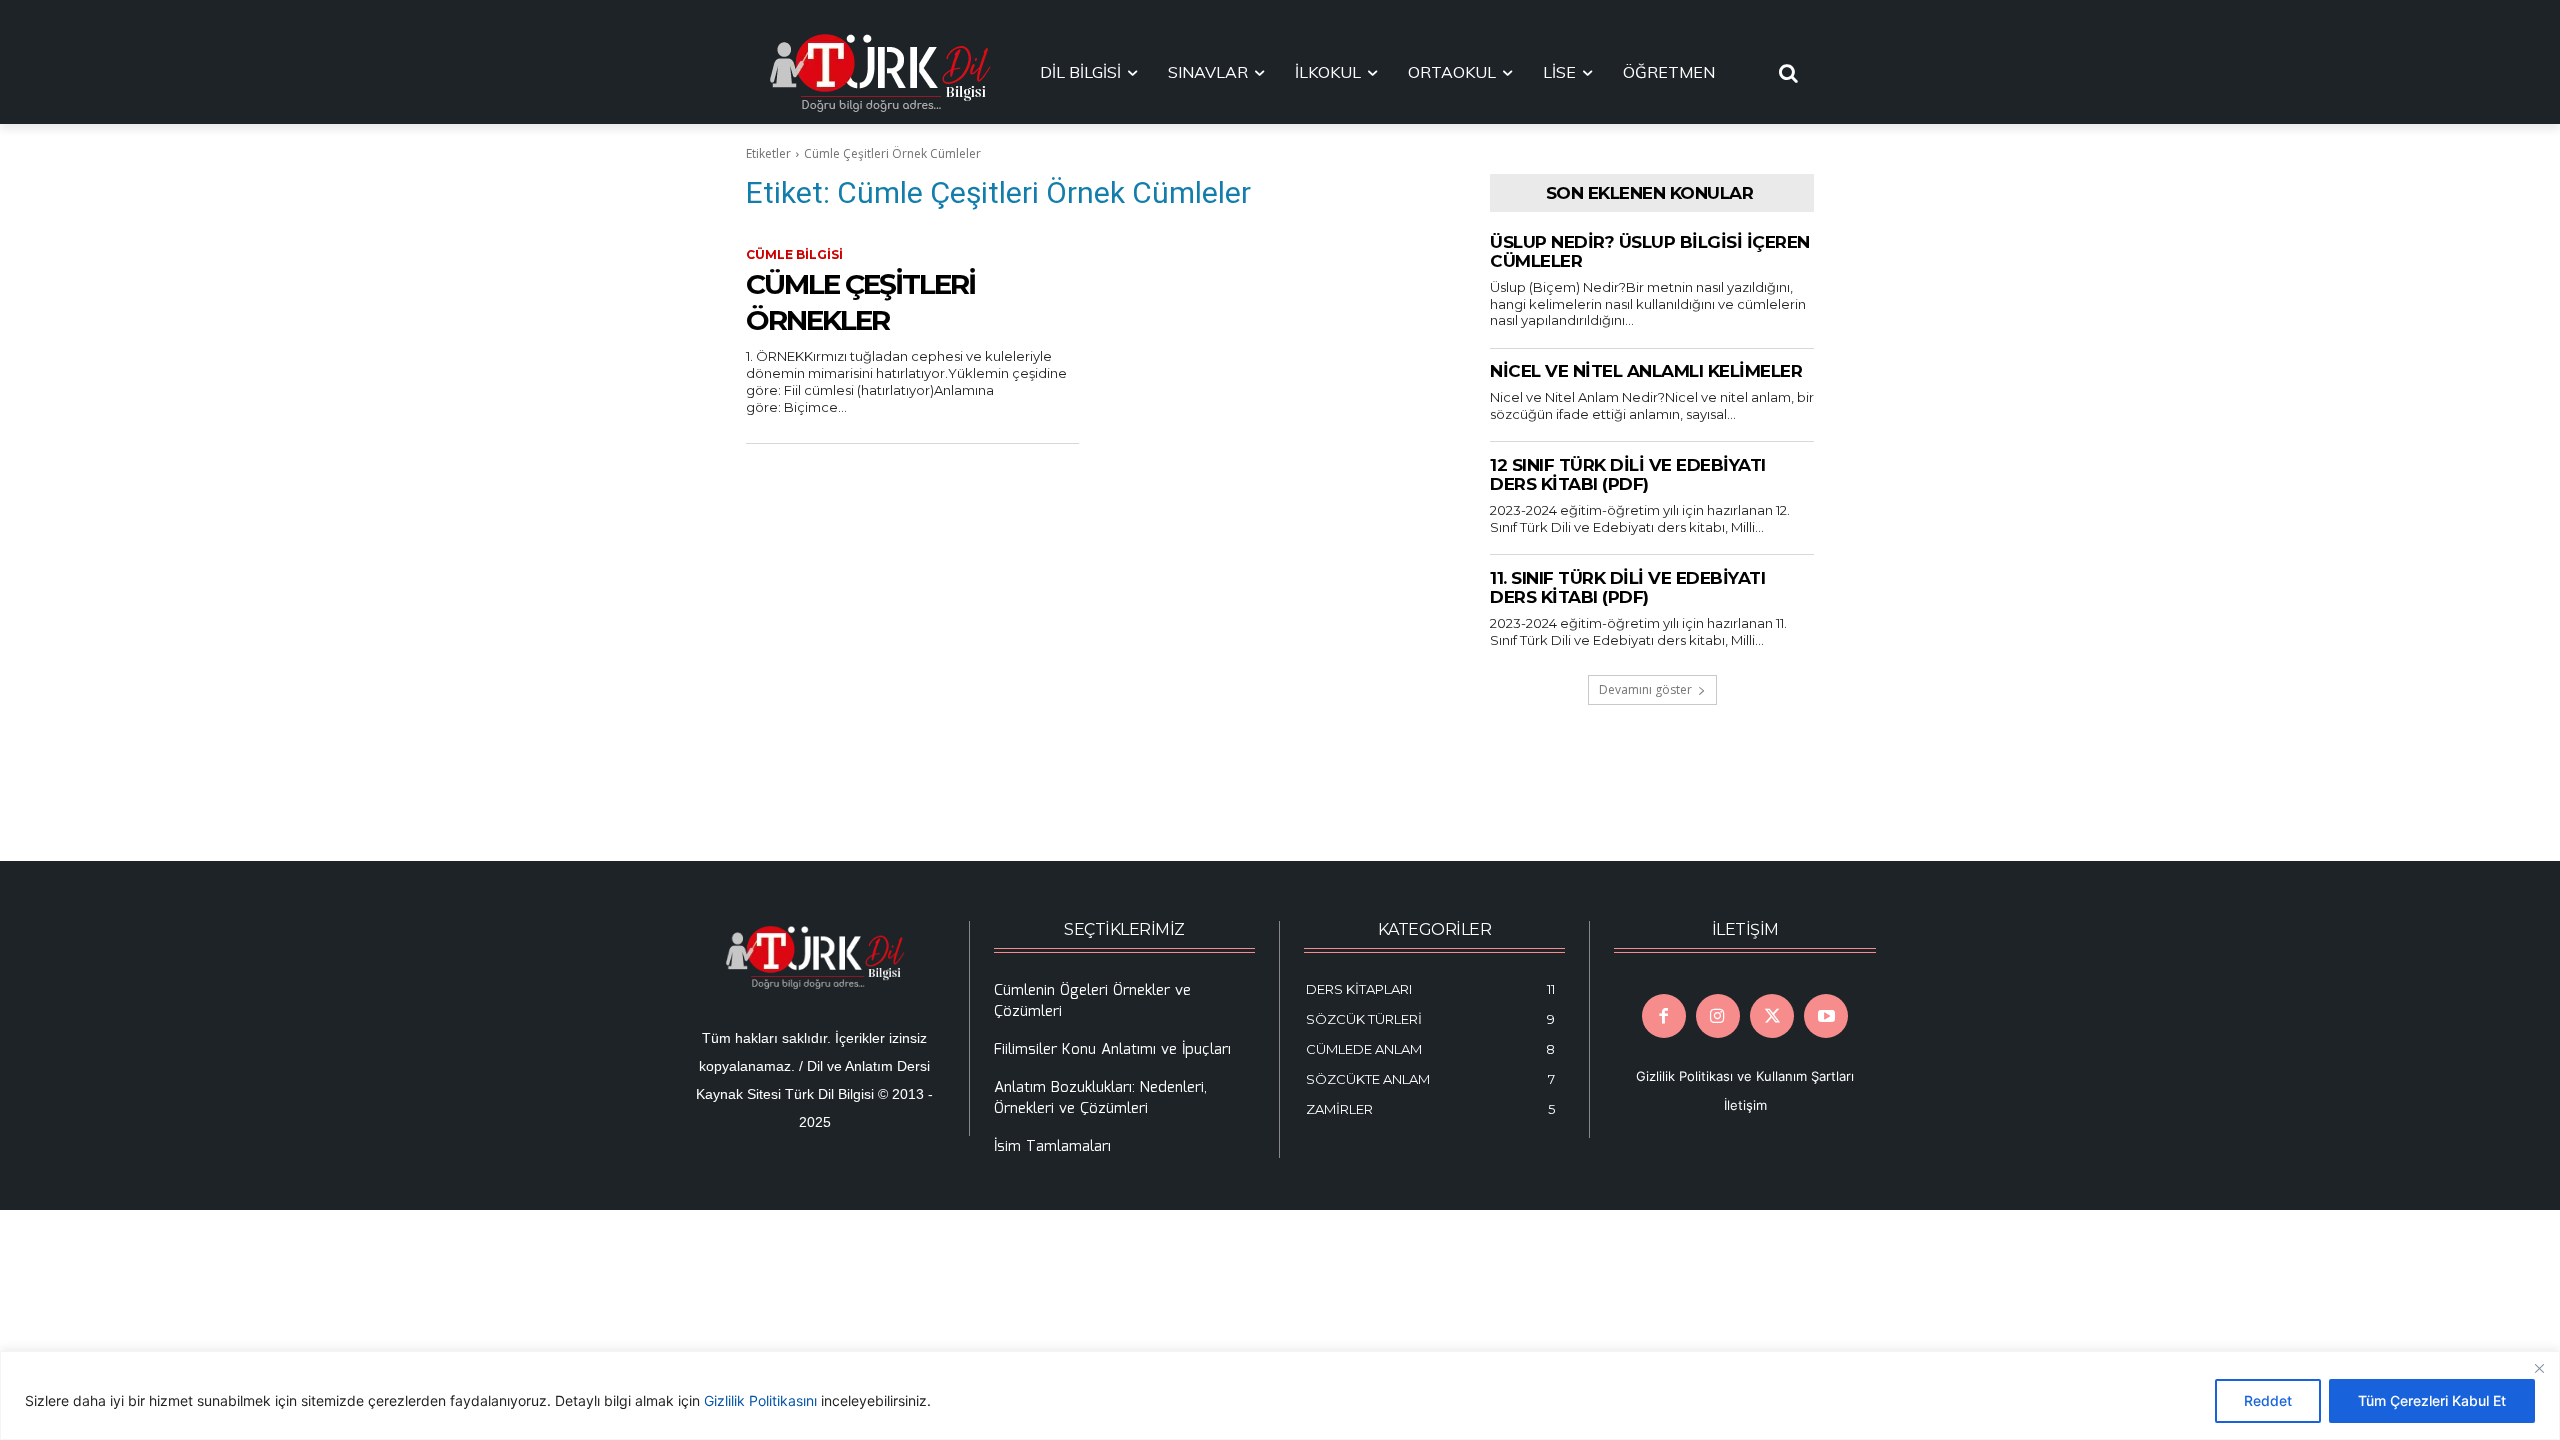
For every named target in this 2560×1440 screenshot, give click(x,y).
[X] (1772, 1016)
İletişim (1745, 1105)
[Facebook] (1664, 1016)
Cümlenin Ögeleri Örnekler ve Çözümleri (1092, 1001)
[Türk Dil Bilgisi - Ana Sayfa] (880, 73)
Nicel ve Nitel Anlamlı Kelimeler (1646, 371)
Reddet (2268, 1400)
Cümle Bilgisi (794, 254)
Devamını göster (1645, 689)
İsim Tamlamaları (1052, 1147)
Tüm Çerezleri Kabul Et (2432, 1400)
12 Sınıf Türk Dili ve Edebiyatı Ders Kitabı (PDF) (1628, 475)
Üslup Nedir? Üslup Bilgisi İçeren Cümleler (1650, 252)
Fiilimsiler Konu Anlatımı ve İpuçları (1112, 1050)
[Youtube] (1826, 1016)
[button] (1789, 73)
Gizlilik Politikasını (760, 1400)
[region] (1280, 1395)
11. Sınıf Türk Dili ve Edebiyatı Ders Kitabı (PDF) (1627, 588)
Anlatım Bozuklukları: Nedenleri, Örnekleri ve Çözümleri (1100, 1098)
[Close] (2539, 1368)
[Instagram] (1718, 1016)
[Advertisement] (1094, 652)
